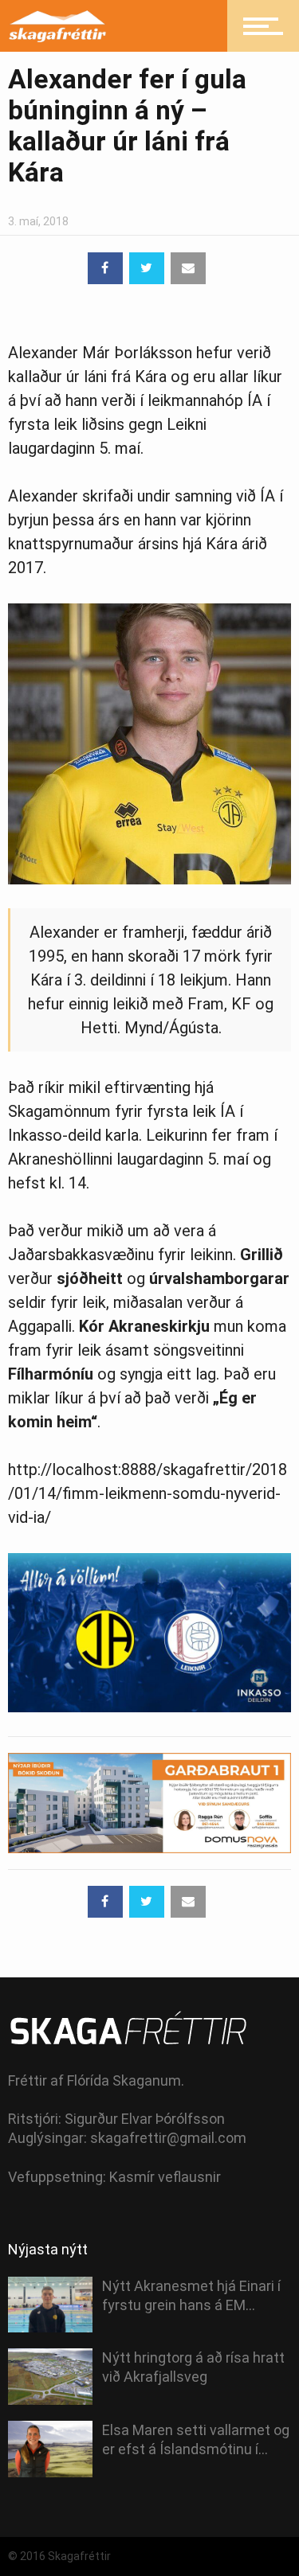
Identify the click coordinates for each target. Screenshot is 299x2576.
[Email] (188, 268)
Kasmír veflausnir (165, 2177)
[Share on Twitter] (147, 268)
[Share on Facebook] (105, 268)
